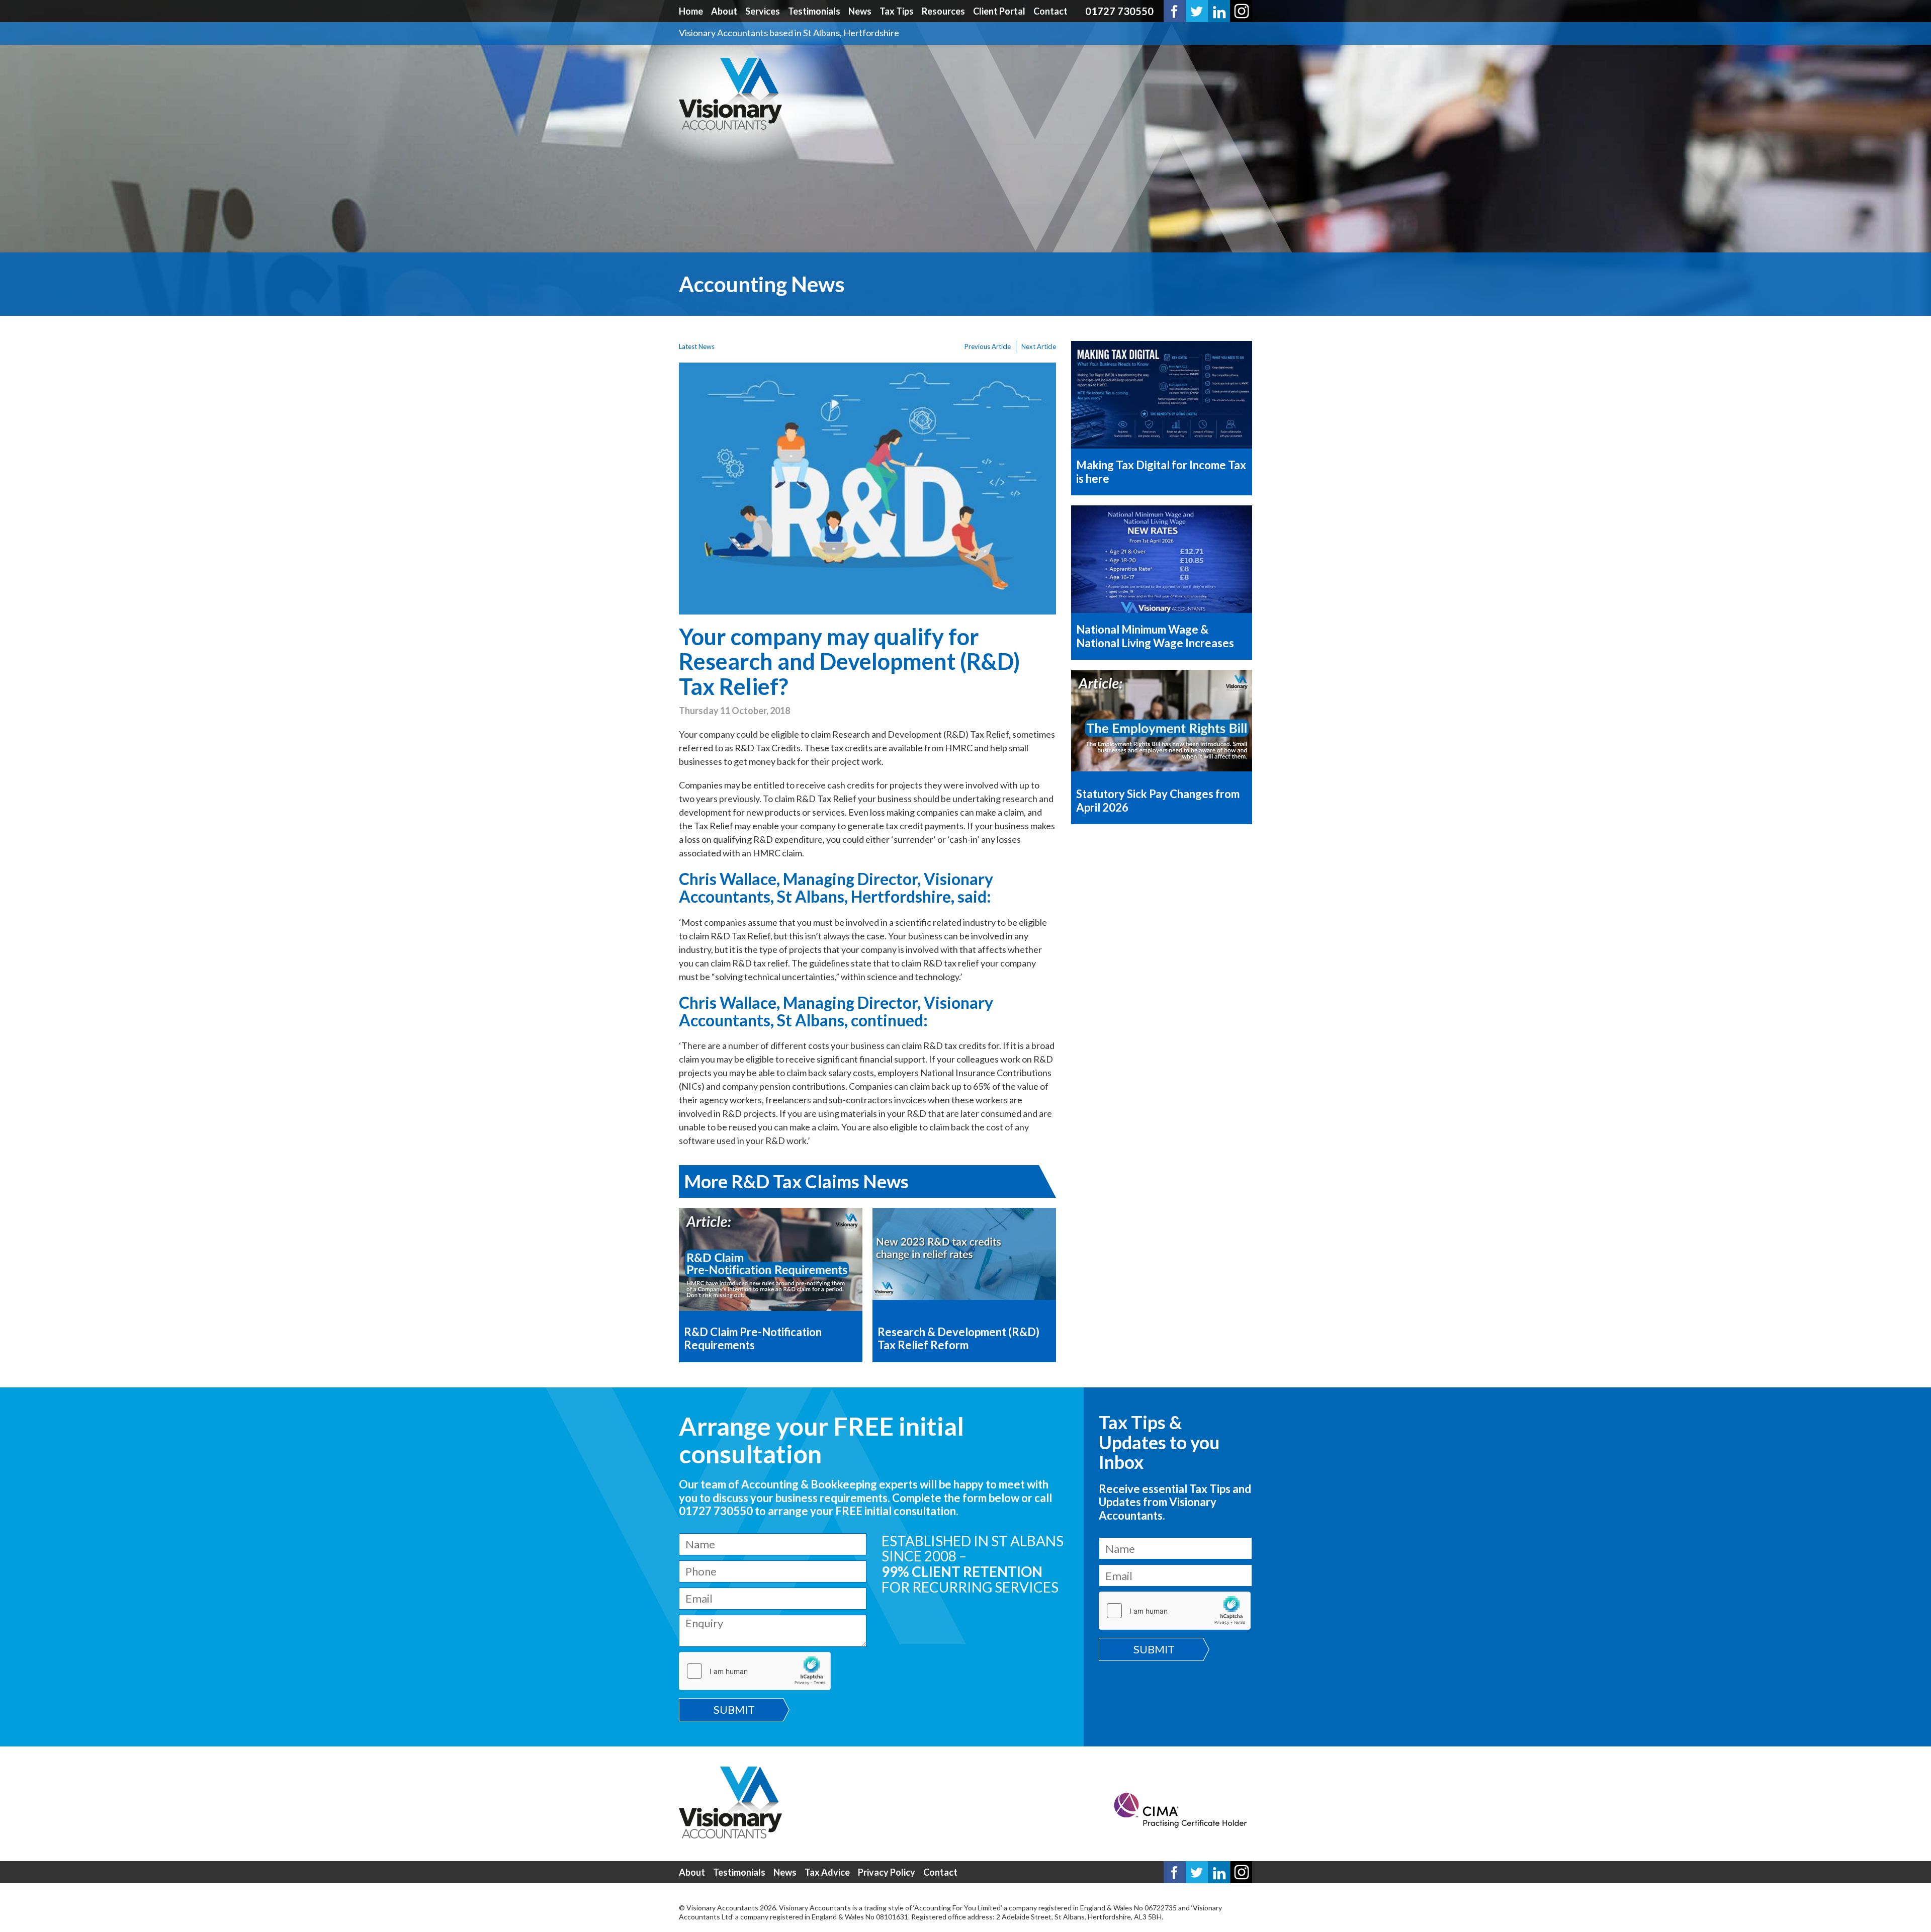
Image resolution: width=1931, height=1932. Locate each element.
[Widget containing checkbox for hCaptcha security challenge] (755, 1671)
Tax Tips (897, 11)
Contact (1050, 11)
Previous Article (988, 346)
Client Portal (999, 11)
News (860, 11)
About (724, 11)
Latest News (697, 346)
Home (691, 11)
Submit (734, 1709)
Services (763, 11)
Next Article (1039, 346)
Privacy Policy (887, 1872)
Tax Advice (827, 1872)
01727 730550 (1119, 11)
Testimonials (814, 11)
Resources (943, 11)
